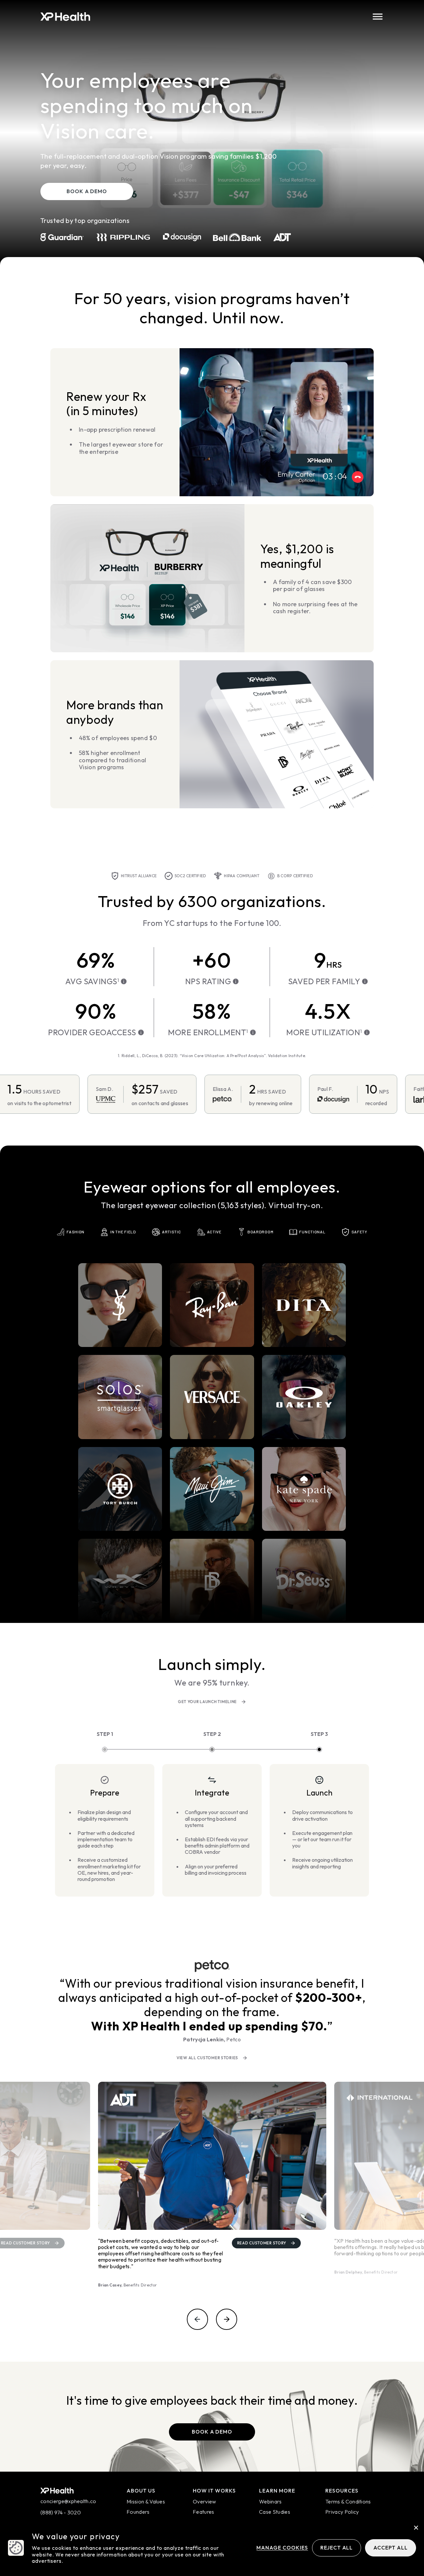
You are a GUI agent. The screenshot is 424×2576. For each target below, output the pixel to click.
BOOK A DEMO (87, 191)
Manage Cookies (282, 2548)
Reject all (337, 2548)
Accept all (391, 2548)
